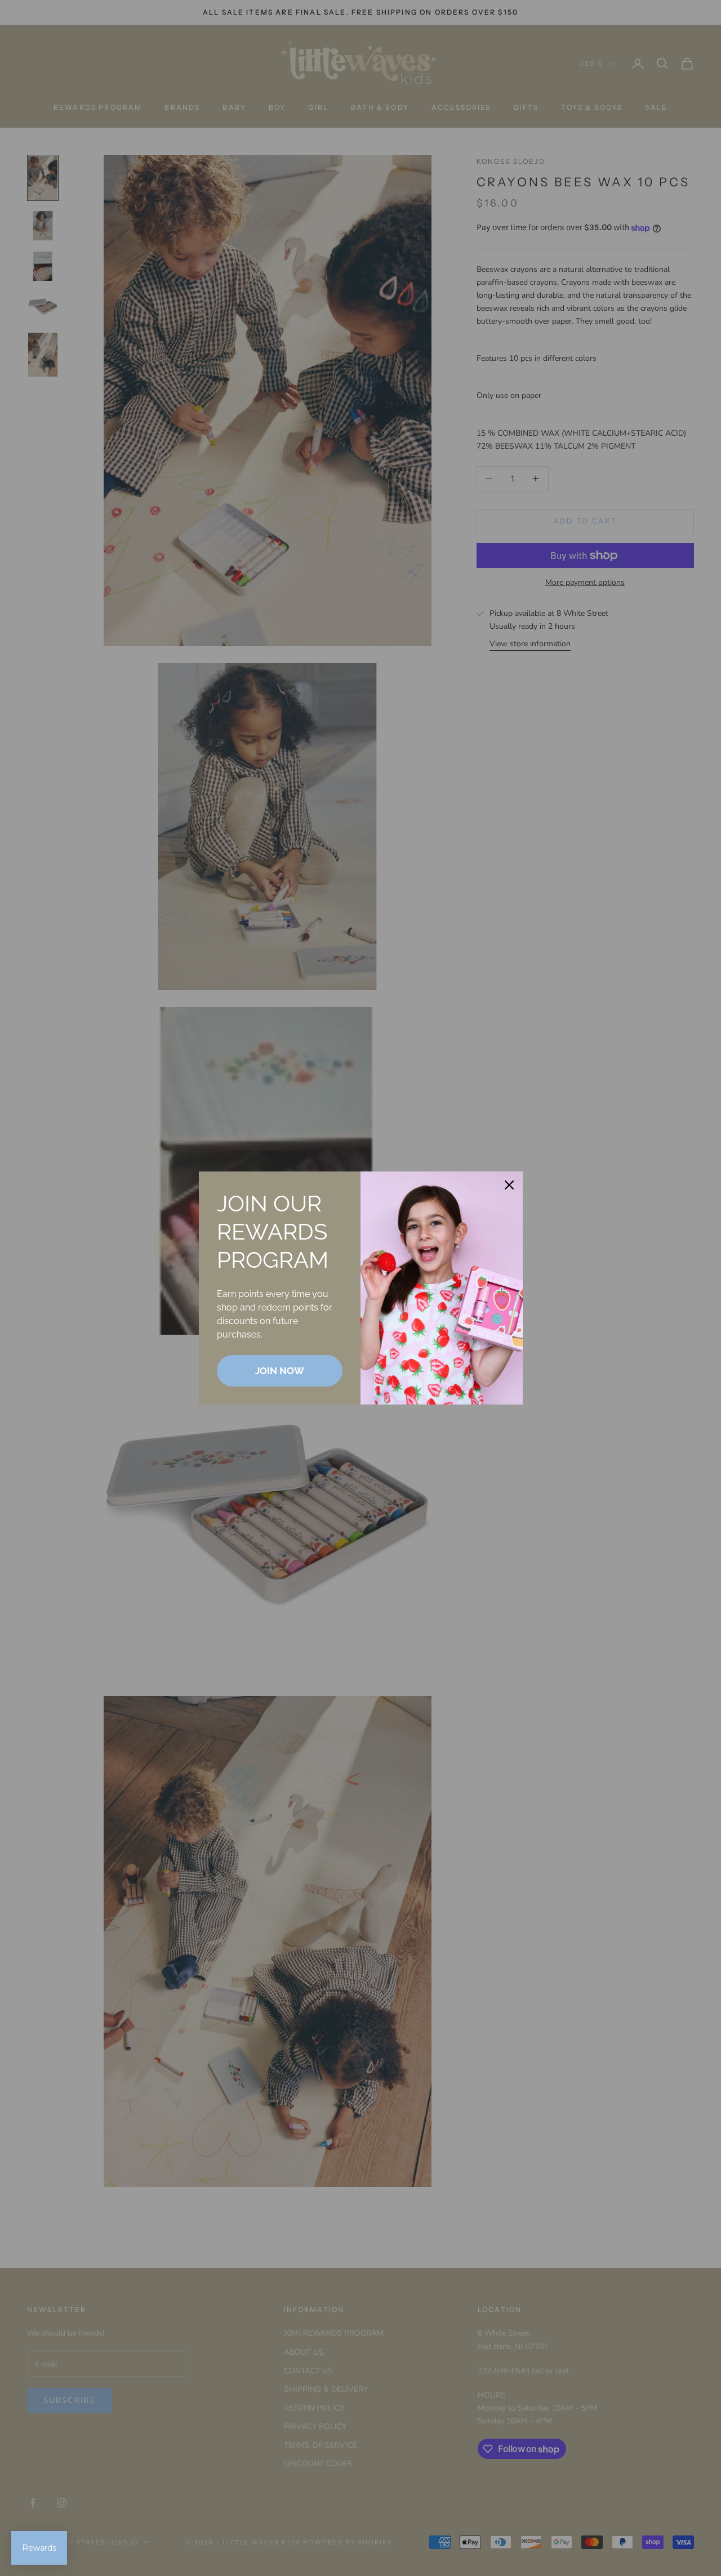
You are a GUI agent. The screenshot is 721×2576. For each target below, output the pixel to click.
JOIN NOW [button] (280, 1371)
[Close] (509, 1185)
